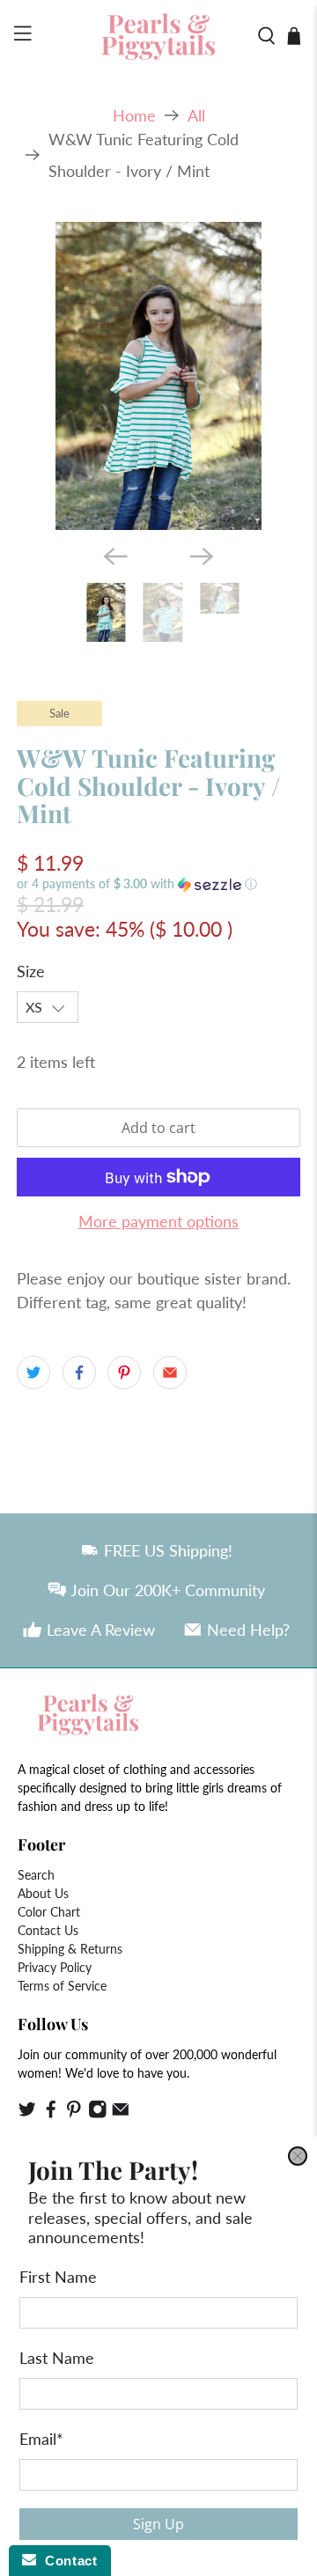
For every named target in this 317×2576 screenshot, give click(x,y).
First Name (58, 2276)
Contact (66, 2561)
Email (41, 2438)
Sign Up (158, 2523)
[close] (298, 2156)
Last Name (57, 2357)
